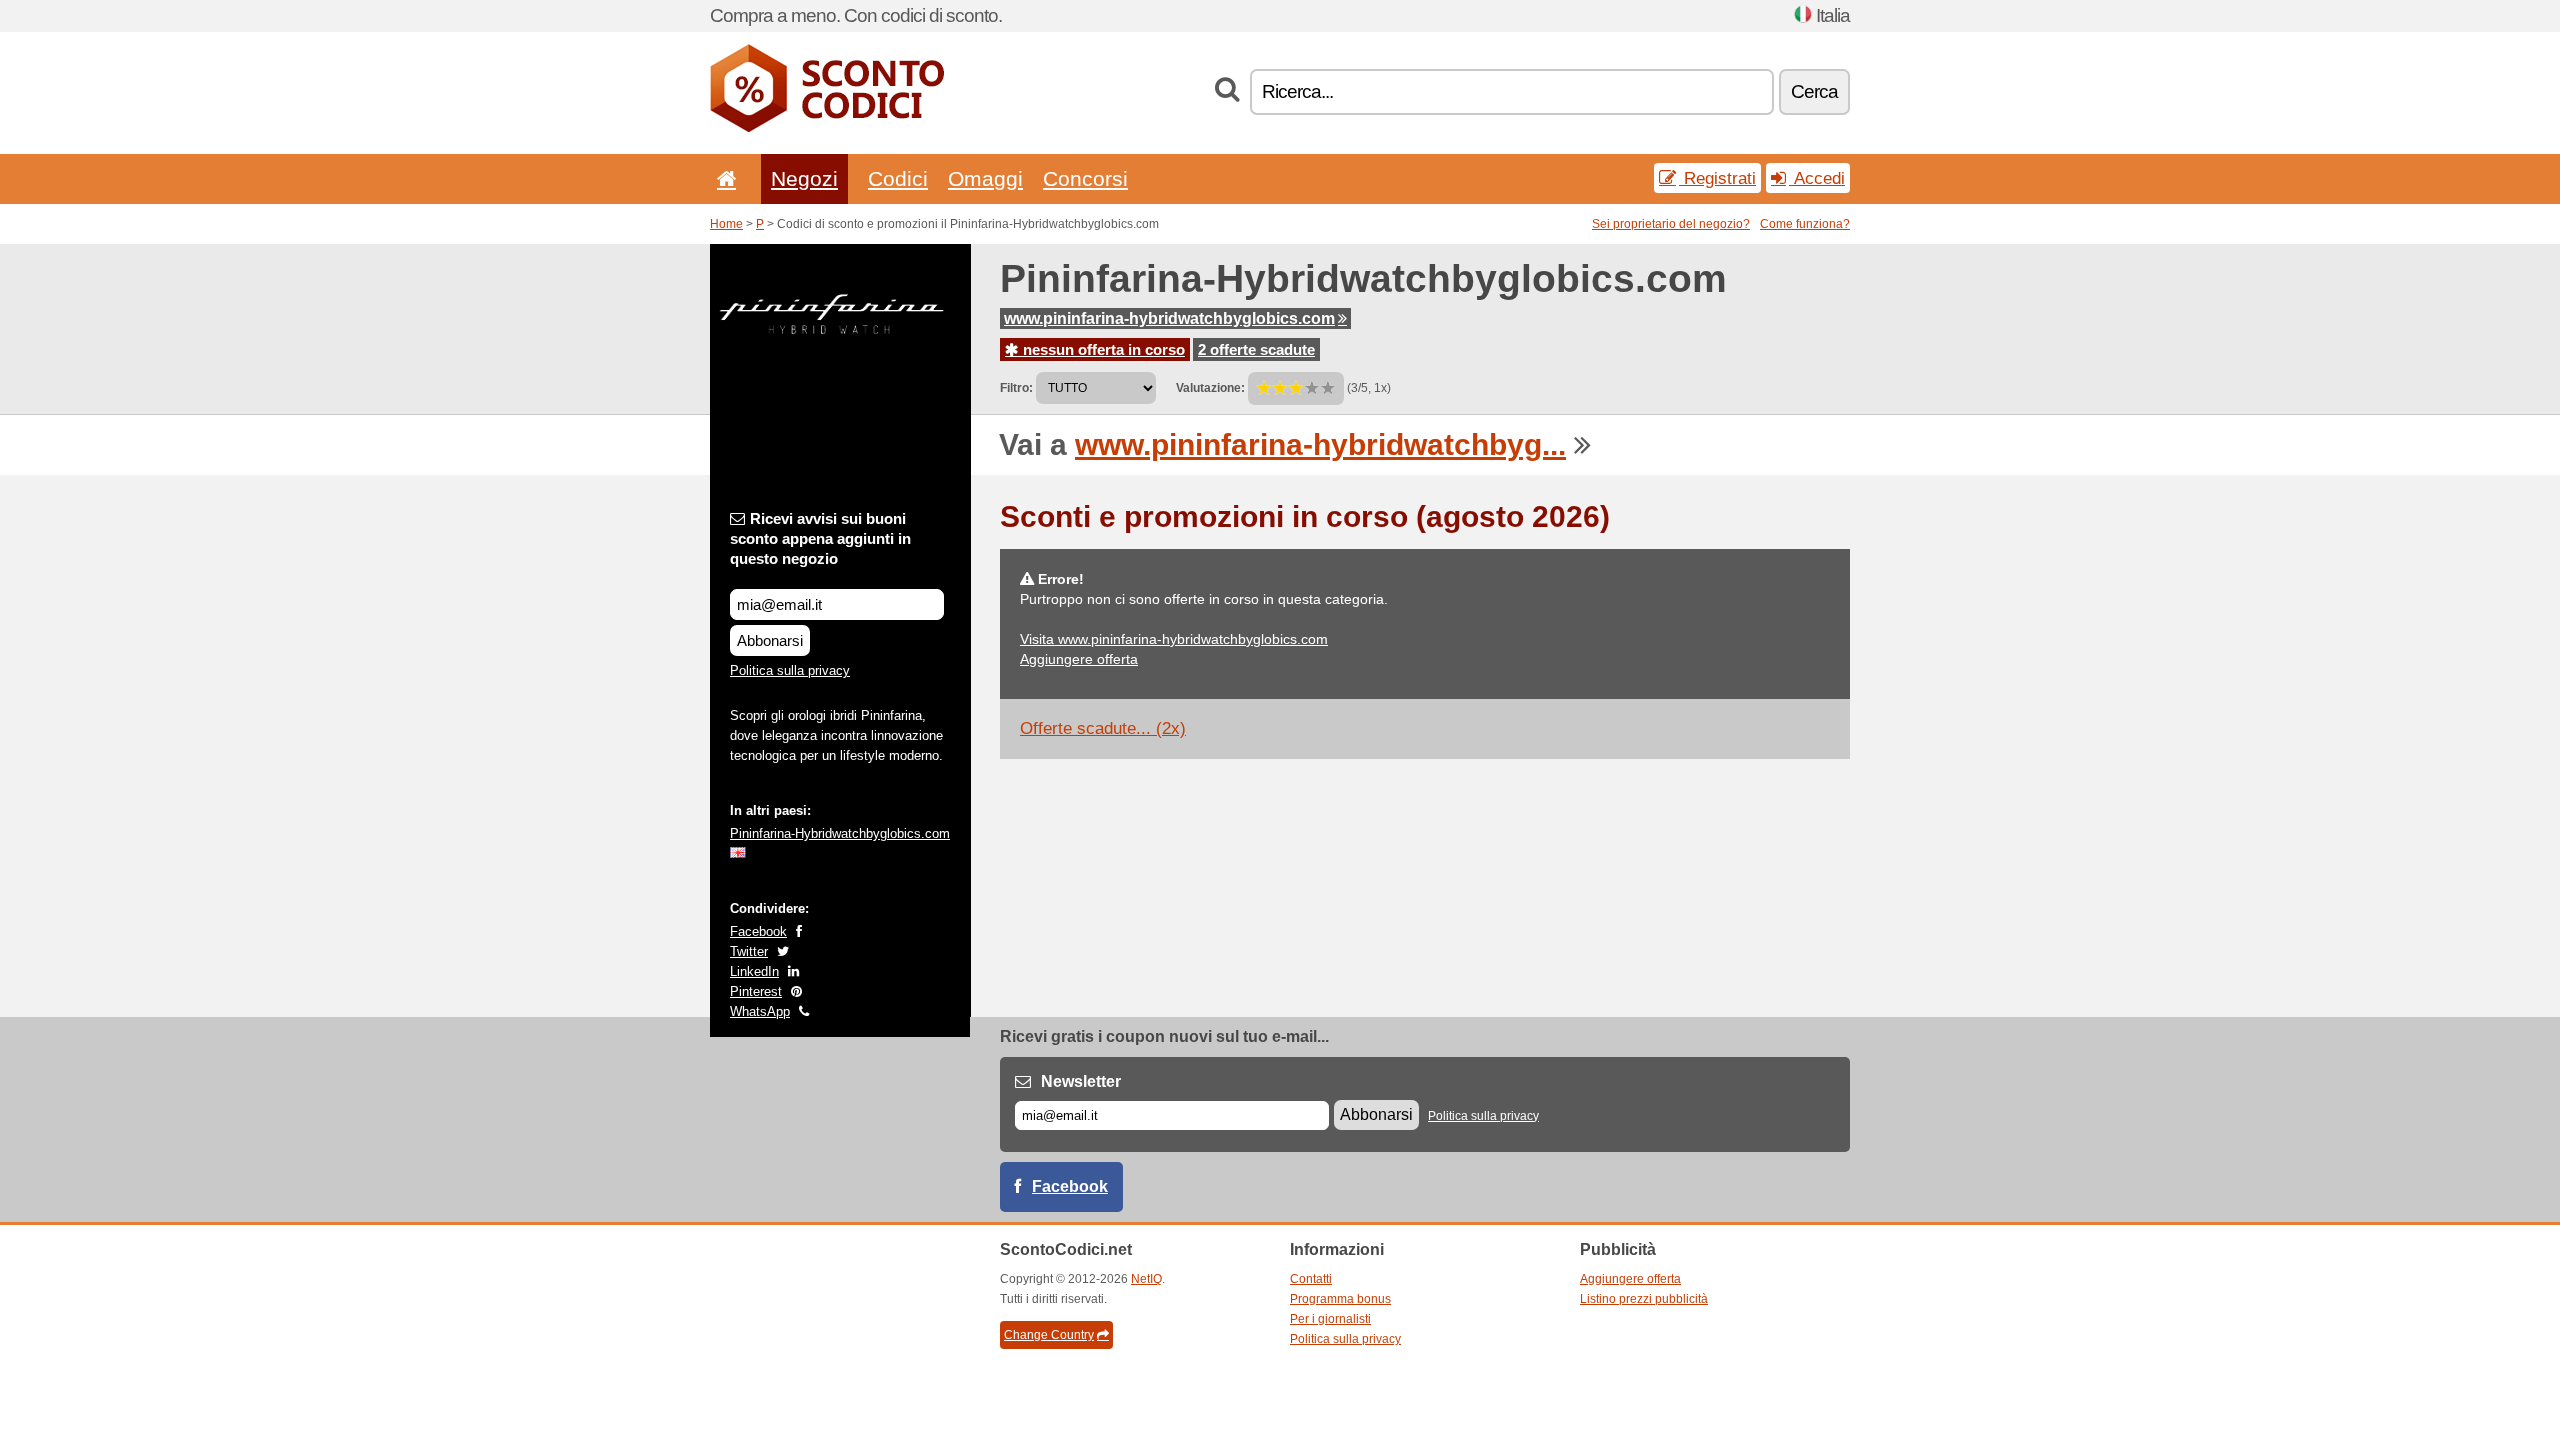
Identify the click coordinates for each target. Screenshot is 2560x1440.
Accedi (1817, 178)
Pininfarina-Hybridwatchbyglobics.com (840, 833)
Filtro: (1016, 388)
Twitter (749, 951)
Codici (898, 178)
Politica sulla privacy (790, 670)
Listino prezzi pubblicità (1644, 1299)
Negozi (804, 178)
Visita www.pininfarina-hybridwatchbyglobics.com (1174, 639)
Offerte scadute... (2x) (1103, 728)
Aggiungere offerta (1079, 659)
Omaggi (985, 178)
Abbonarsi (770, 640)
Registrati (1717, 178)
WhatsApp (760, 1011)
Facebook (758, 931)
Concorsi (1085, 178)
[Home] (723, 178)
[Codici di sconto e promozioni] (827, 128)
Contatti (1311, 1279)
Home (726, 224)
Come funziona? (1805, 224)
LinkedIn (754, 971)
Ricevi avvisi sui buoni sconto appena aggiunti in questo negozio (820, 538)
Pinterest (756, 991)
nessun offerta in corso (1102, 349)
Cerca (1814, 91)
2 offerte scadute (1256, 349)
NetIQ (1146, 1279)
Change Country (1049, 1335)
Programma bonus (1340, 1299)
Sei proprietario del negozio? (1671, 224)
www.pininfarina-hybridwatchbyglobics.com (1169, 318)
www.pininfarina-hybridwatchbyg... (1320, 444)
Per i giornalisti (1330, 1319)
